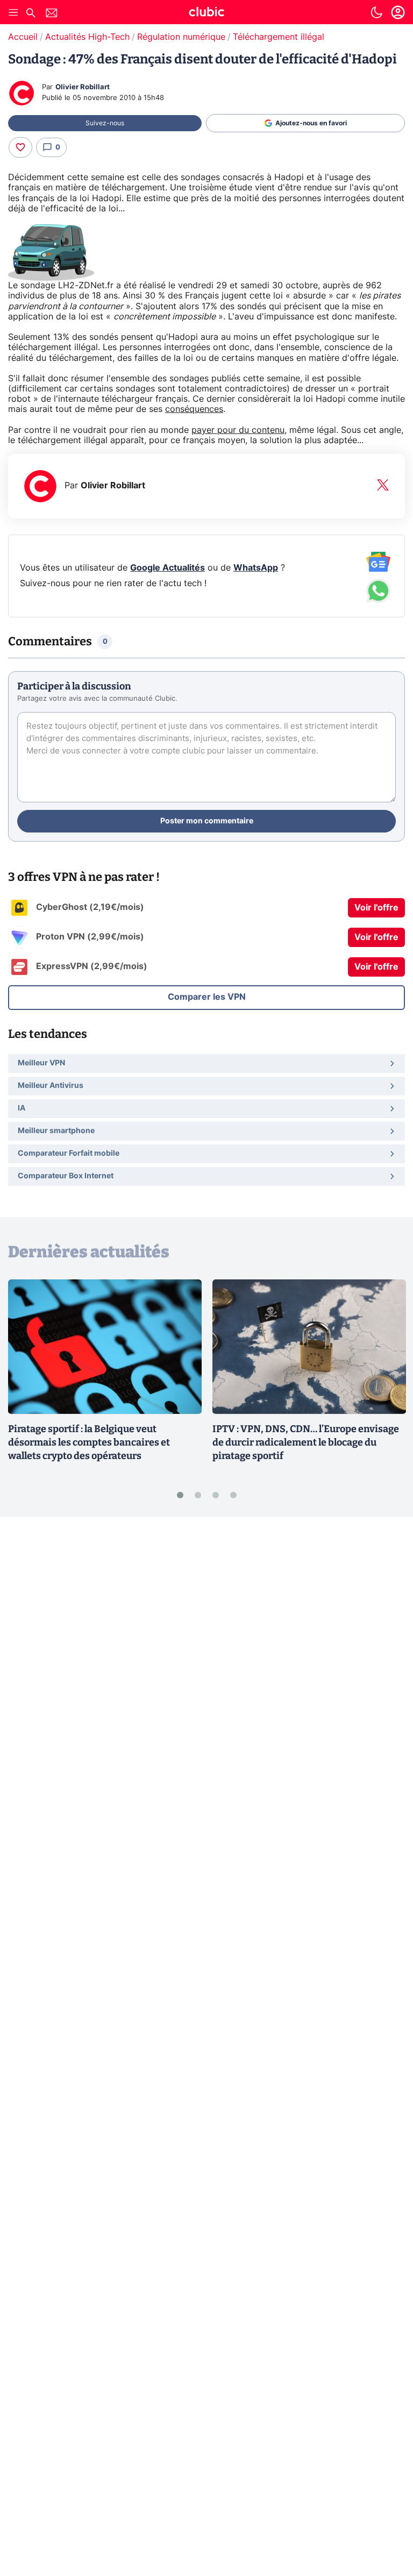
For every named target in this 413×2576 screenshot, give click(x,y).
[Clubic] (206, 13)
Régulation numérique (181, 37)
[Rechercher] (31, 14)
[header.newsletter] (52, 14)
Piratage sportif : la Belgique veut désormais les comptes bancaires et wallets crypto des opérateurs (89, 1442)
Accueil (23, 37)
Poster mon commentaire (207, 821)
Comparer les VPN (207, 997)
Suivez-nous (105, 123)
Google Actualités (168, 568)
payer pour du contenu (238, 430)
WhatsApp (256, 568)
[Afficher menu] (13, 12)
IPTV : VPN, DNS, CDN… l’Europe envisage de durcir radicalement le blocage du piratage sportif (306, 1442)
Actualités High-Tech (87, 37)
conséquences (194, 409)
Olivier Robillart (83, 87)
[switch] (376, 12)
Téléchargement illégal (279, 37)
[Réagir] (20, 147)
